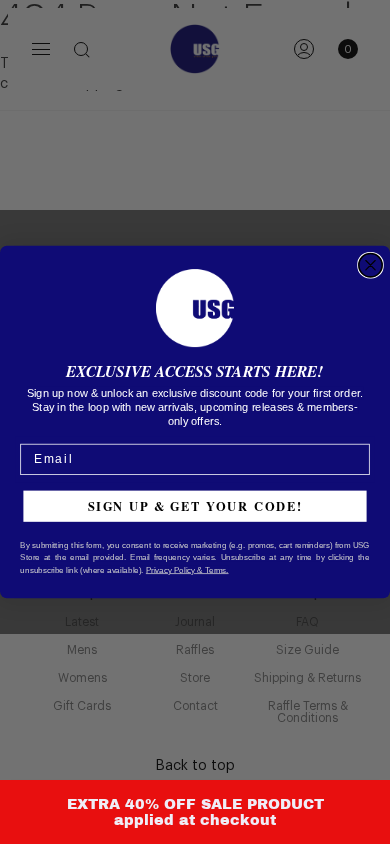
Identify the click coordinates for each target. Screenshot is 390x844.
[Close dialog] (370, 265)
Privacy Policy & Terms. (187, 569)
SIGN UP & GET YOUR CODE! (195, 506)
